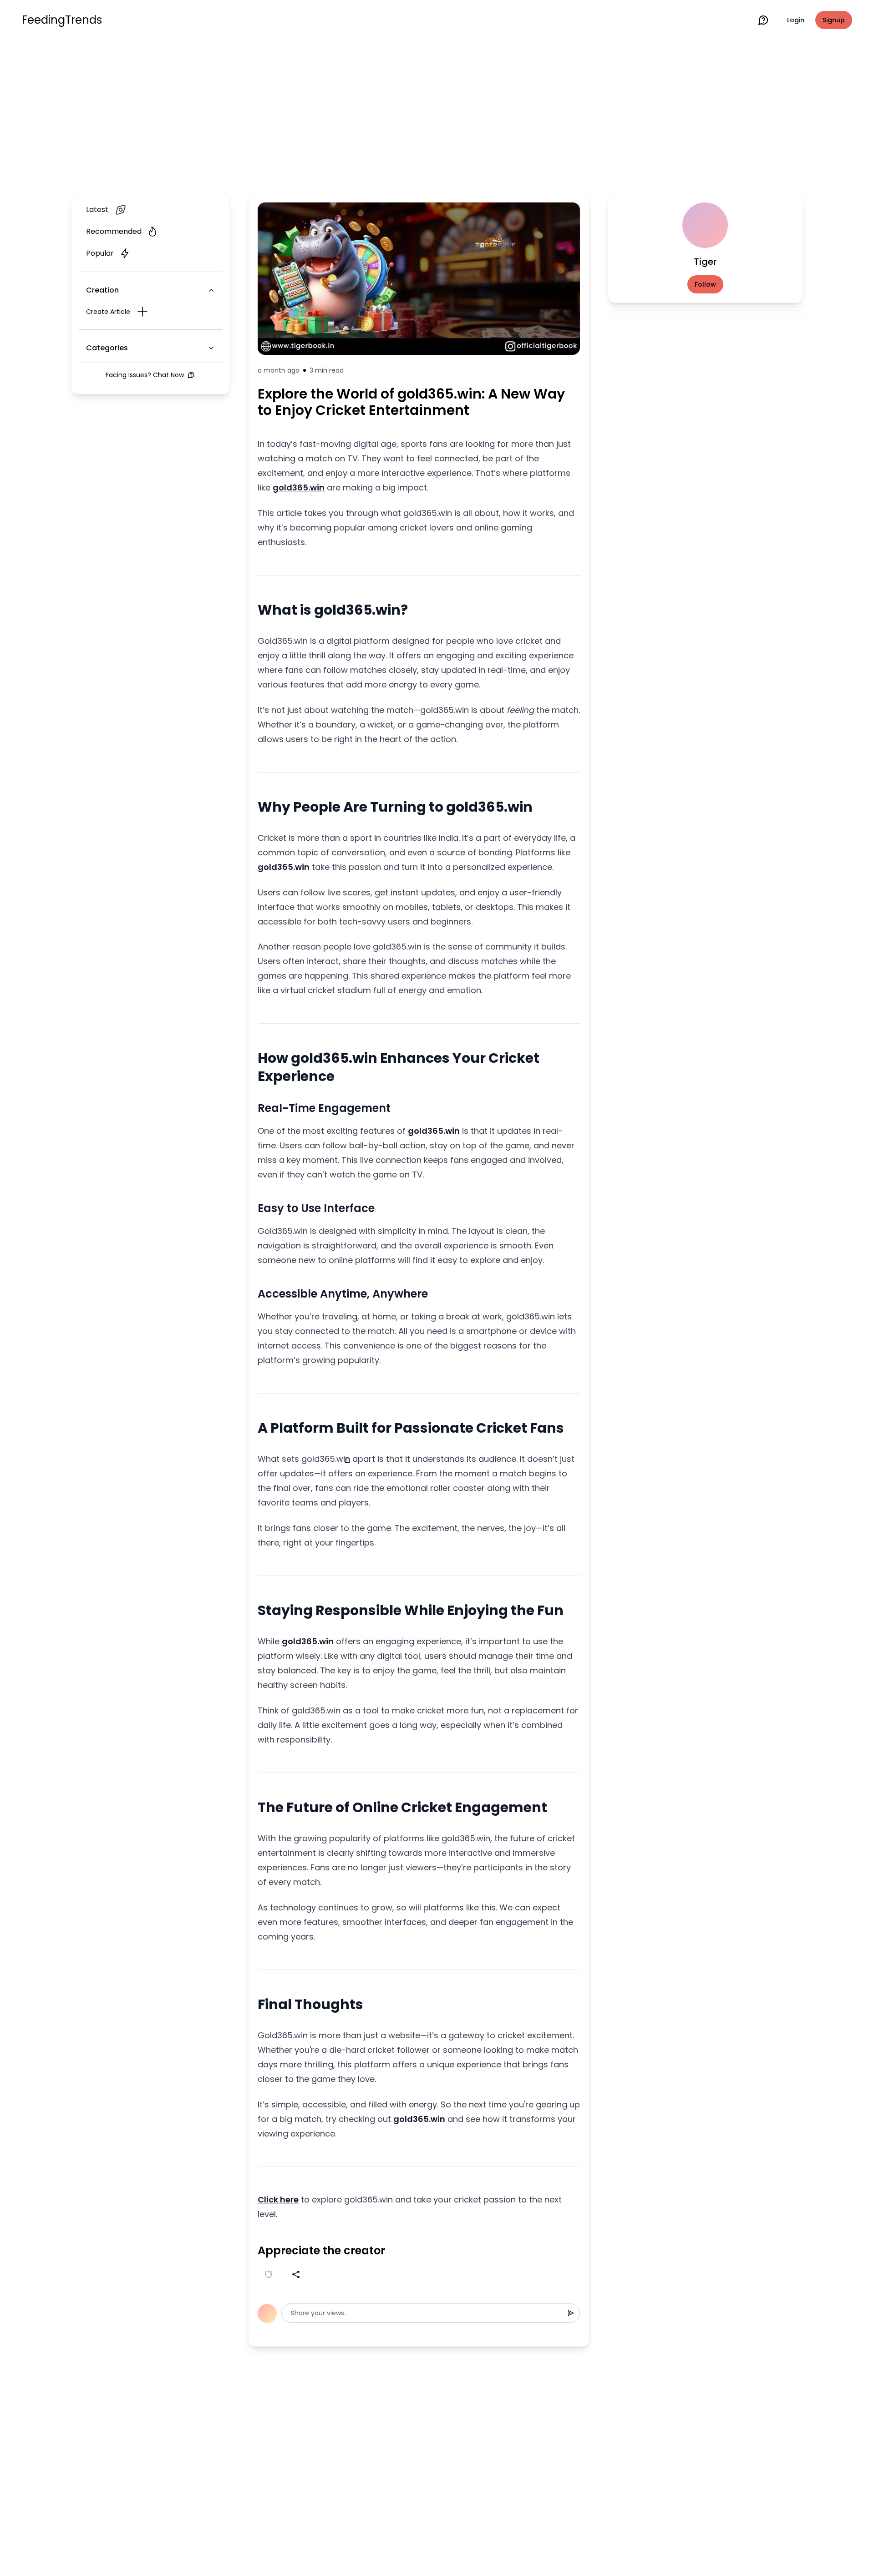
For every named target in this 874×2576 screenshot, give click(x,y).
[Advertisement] (437, 115)
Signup (834, 20)
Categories (107, 348)
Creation (102, 290)
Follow (705, 284)
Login (796, 20)
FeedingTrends (62, 20)
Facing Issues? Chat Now (145, 375)
